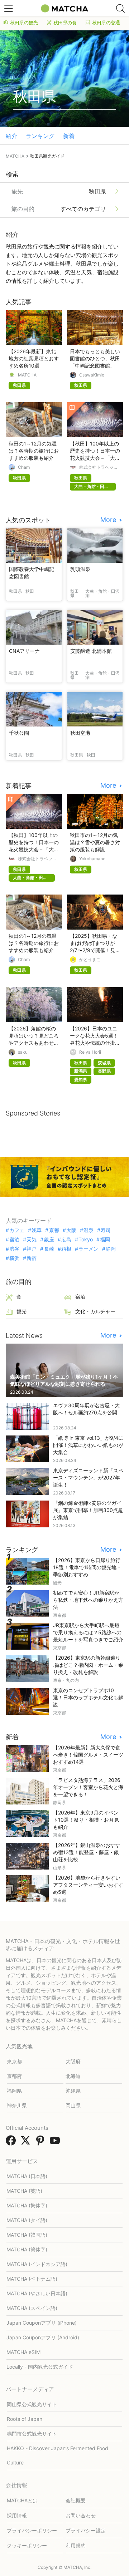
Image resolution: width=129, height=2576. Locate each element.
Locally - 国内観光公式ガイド (40, 2367)
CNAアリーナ (24, 651)
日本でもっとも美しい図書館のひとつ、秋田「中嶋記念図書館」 (95, 358)
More (109, 520)
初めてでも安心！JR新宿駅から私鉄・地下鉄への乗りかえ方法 (88, 1600)
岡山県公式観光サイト (32, 2404)
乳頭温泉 (80, 569)
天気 (32, 1240)
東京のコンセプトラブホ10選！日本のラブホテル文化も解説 (88, 1697)
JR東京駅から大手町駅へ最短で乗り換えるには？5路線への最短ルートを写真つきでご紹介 (88, 1632)
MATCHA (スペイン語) (32, 2308)
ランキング (40, 136)
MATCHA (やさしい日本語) (37, 2293)
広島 (66, 1240)
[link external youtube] (56, 2143)
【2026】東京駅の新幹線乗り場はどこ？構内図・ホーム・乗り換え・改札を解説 (88, 1665)
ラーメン (89, 1249)
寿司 (106, 1230)
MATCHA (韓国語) (27, 2235)
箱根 (66, 1249)
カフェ (17, 1230)
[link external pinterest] (42, 2143)
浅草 (37, 1230)
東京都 (14, 2061)
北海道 (73, 2076)
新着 (69, 136)
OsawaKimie (92, 375)
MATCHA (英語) (24, 2191)
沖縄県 (73, 2091)
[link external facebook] (12, 2143)
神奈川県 (17, 2105)
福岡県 (14, 2091)
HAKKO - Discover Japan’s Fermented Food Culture (58, 2455)
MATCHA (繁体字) (27, 2205)
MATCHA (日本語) (27, 2176)
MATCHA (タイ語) (27, 2220)
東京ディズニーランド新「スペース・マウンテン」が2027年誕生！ (88, 1477)
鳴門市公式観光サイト (32, 2434)
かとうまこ (90, 960)
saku (23, 1052)
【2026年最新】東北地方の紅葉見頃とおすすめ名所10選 (34, 358)
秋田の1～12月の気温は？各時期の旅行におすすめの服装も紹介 (34, 451)
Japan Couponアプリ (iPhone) (42, 2323)
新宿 (32, 1258)
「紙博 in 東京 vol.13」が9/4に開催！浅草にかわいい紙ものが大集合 (88, 1445)
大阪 (71, 1230)
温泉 (89, 1230)
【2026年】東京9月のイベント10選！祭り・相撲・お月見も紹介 (86, 1820)
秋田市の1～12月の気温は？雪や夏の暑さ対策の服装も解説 (95, 842)
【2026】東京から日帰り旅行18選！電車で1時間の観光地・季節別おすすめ (87, 1567)
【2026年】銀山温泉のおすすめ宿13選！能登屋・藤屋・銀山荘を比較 (87, 1852)
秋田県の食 (65, 23)
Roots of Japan (25, 2419)
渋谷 (14, 1249)
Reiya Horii (90, 1052)
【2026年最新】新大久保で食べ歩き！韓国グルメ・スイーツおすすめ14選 (88, 1755)
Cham (24, 467)
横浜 (14, 1258)
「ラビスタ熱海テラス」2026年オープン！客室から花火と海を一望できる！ (88, 1787)
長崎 (49, 1249)
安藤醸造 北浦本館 (91, 651)
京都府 (14, 2076)
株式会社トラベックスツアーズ (99, 467)
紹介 (11, 136)
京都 (54, 1230)
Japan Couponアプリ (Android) (43, 2337)
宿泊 (14, 1240)
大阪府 (73, 2061)
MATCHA (27, 375)
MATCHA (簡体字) (27, 2249)
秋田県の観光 (24, 23)
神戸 (32, 1249)
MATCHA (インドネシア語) (37, 2264)
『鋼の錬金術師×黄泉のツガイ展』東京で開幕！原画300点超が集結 (88, 1510)
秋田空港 (80, 733)
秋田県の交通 (106, 23)
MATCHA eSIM (23, 2352)
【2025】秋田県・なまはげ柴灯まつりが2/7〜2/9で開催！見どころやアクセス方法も (95, 950)
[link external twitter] (27, 2143)
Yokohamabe (92, 859)
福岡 (105, 1240)
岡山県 (73, 2105)
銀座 (49, 1240)
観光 (21, 1311)
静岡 (111, 1249)
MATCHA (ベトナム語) (32, 2279)
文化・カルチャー (95, 1311)
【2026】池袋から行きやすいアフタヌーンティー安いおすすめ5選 (88, 1885)
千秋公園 (19, 733)
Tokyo (86, 1240)
